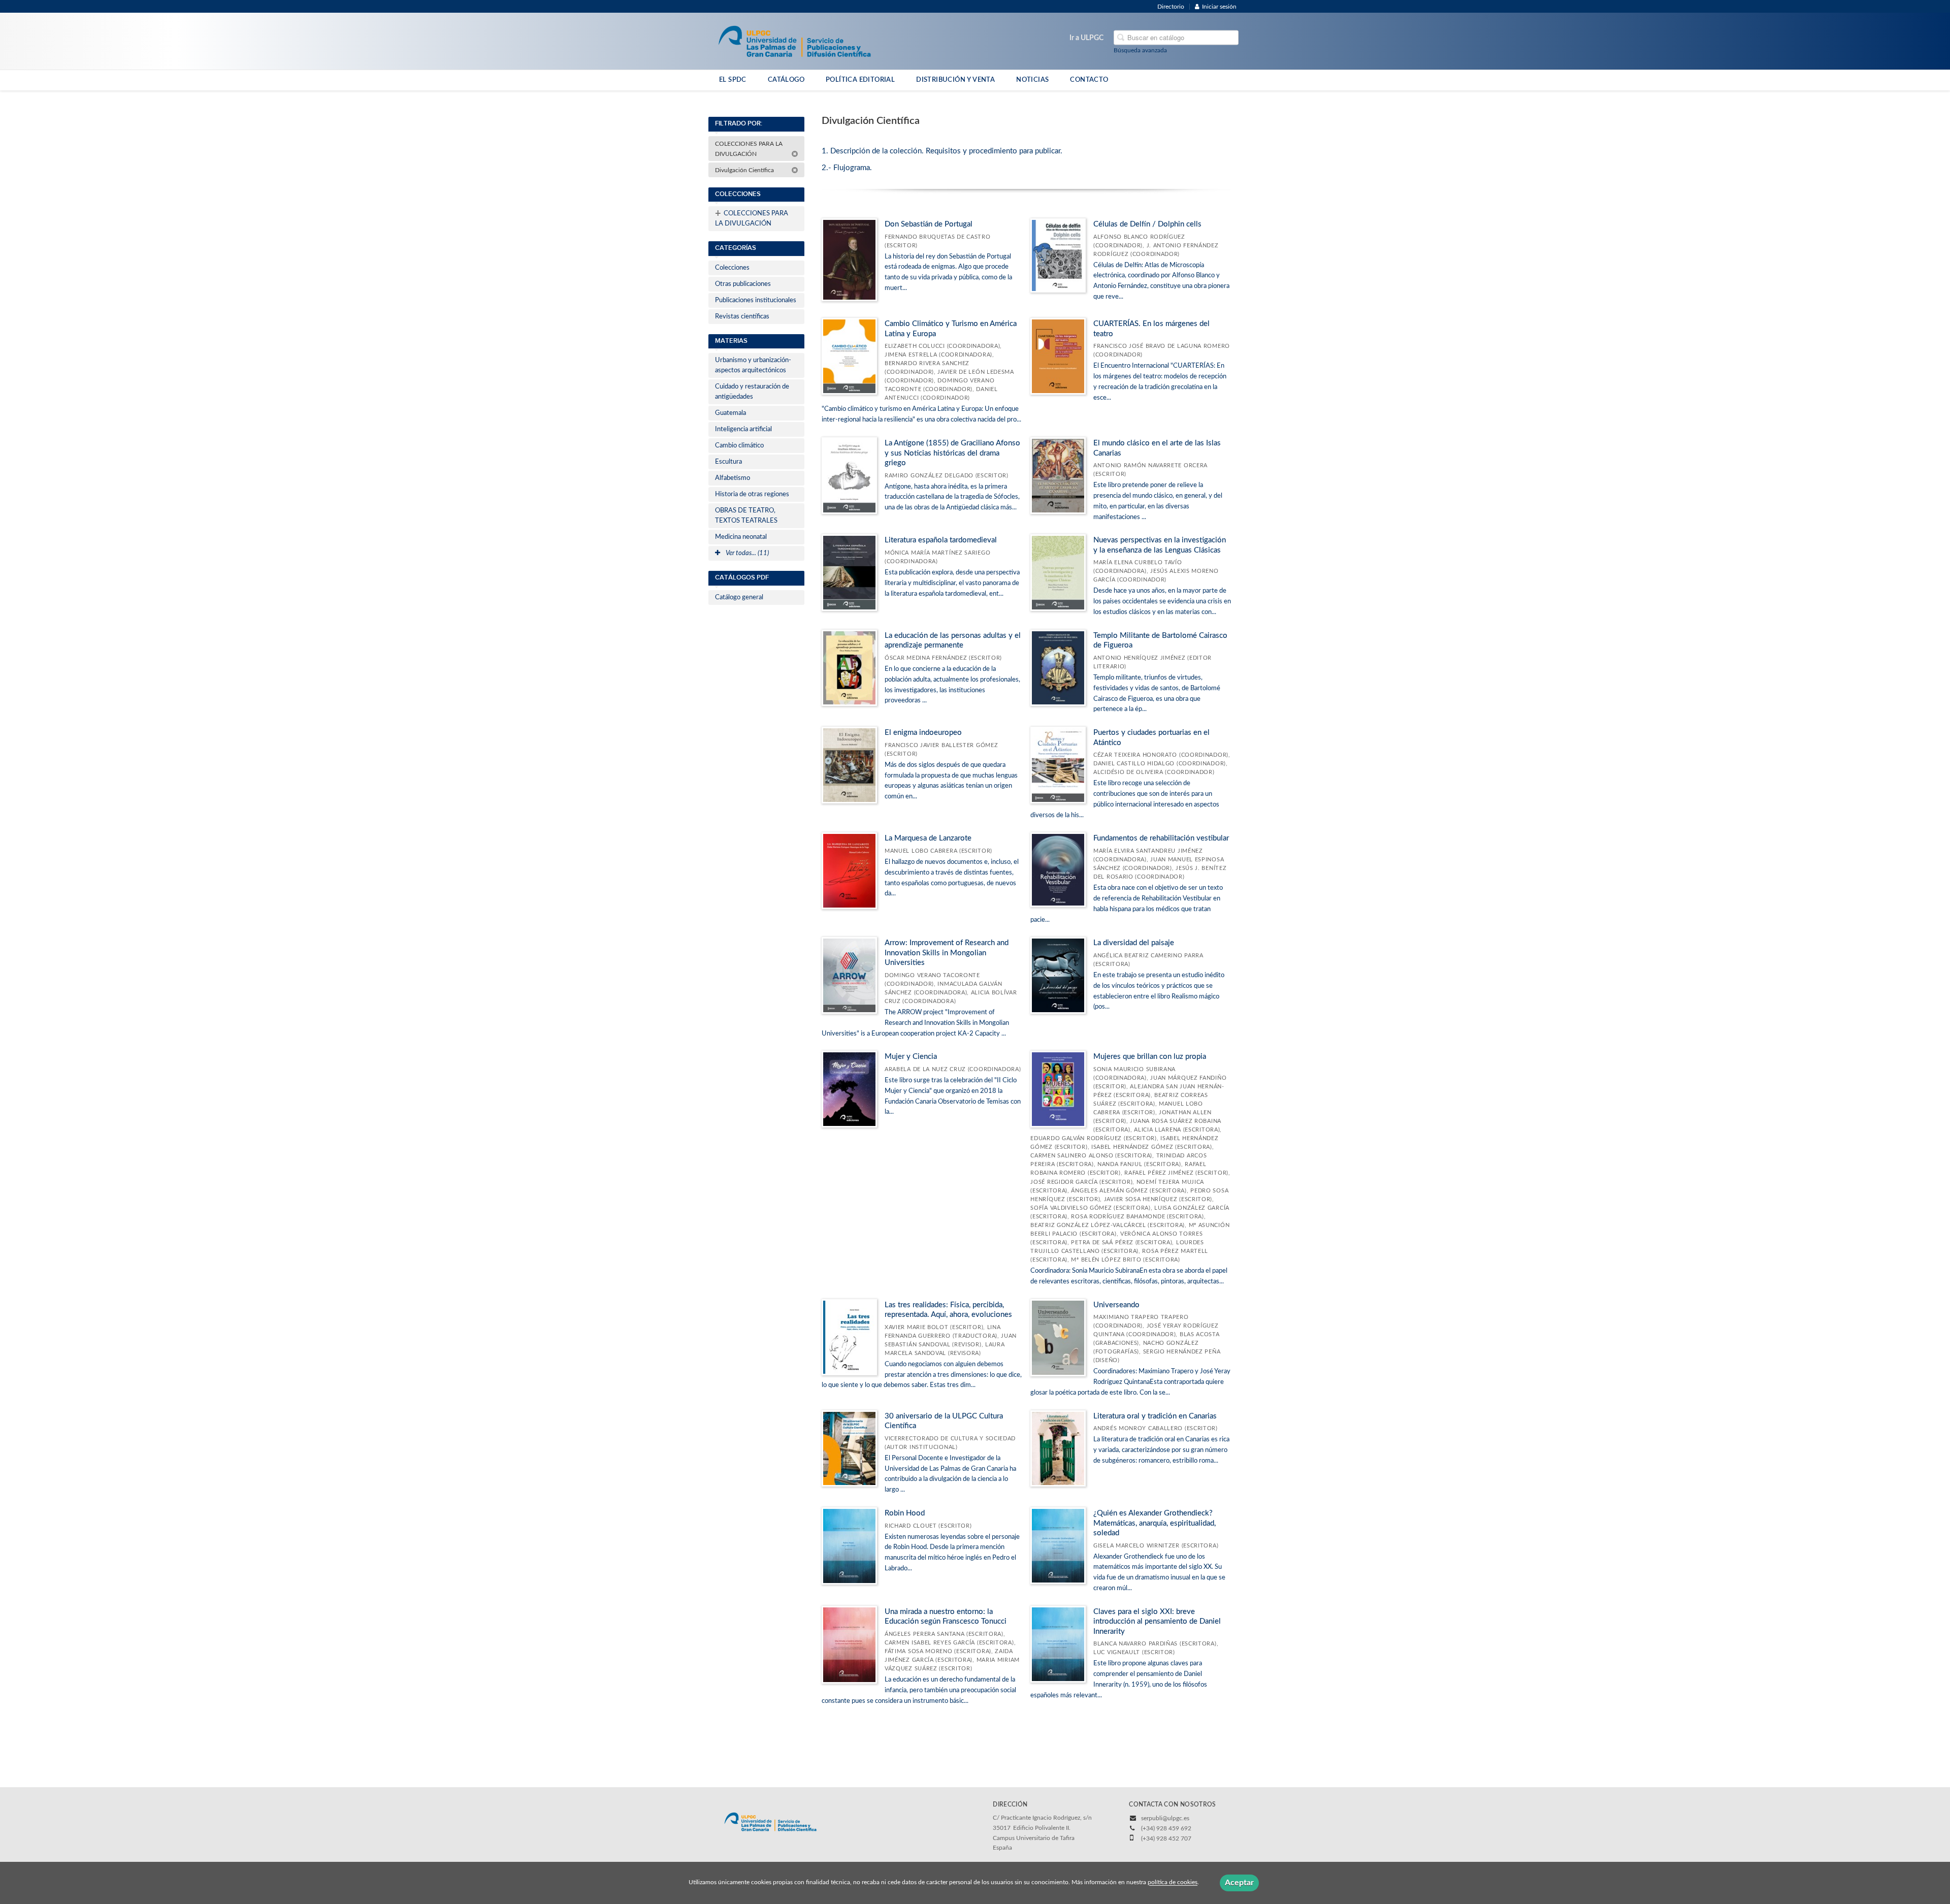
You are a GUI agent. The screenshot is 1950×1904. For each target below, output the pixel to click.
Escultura (728, 462)
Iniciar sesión (1219, 7)
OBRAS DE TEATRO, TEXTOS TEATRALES (746, 516)
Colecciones (732, 268)
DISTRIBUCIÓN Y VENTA (955, 80)
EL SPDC (733, 80)
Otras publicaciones (743, 284)
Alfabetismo (733, 478)
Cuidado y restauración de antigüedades (752, 392)
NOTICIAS (1032, 80)
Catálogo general (739, 598)
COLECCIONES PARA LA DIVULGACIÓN (749, 149)
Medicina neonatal (741, 537)
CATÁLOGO (786, 80)
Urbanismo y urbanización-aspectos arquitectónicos (753, 365)
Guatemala (730, 413)
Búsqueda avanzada (1140, 50)
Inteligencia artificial (743, 429)
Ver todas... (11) (746, 553)
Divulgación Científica (745, 170)
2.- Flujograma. (847, 168)
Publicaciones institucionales (756, 300)
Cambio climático (739, 446)
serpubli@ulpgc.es (1165, 1818)
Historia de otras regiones (752, 494)
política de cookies (1173, 1883)
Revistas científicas (742, 317)
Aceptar (1239, 1883)
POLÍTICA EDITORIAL (860, 80)
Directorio (1171, 7)
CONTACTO (1089, 80)
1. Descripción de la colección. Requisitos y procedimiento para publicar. (942, 151)
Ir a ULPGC (1086, 38)
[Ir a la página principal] (794, 41)
